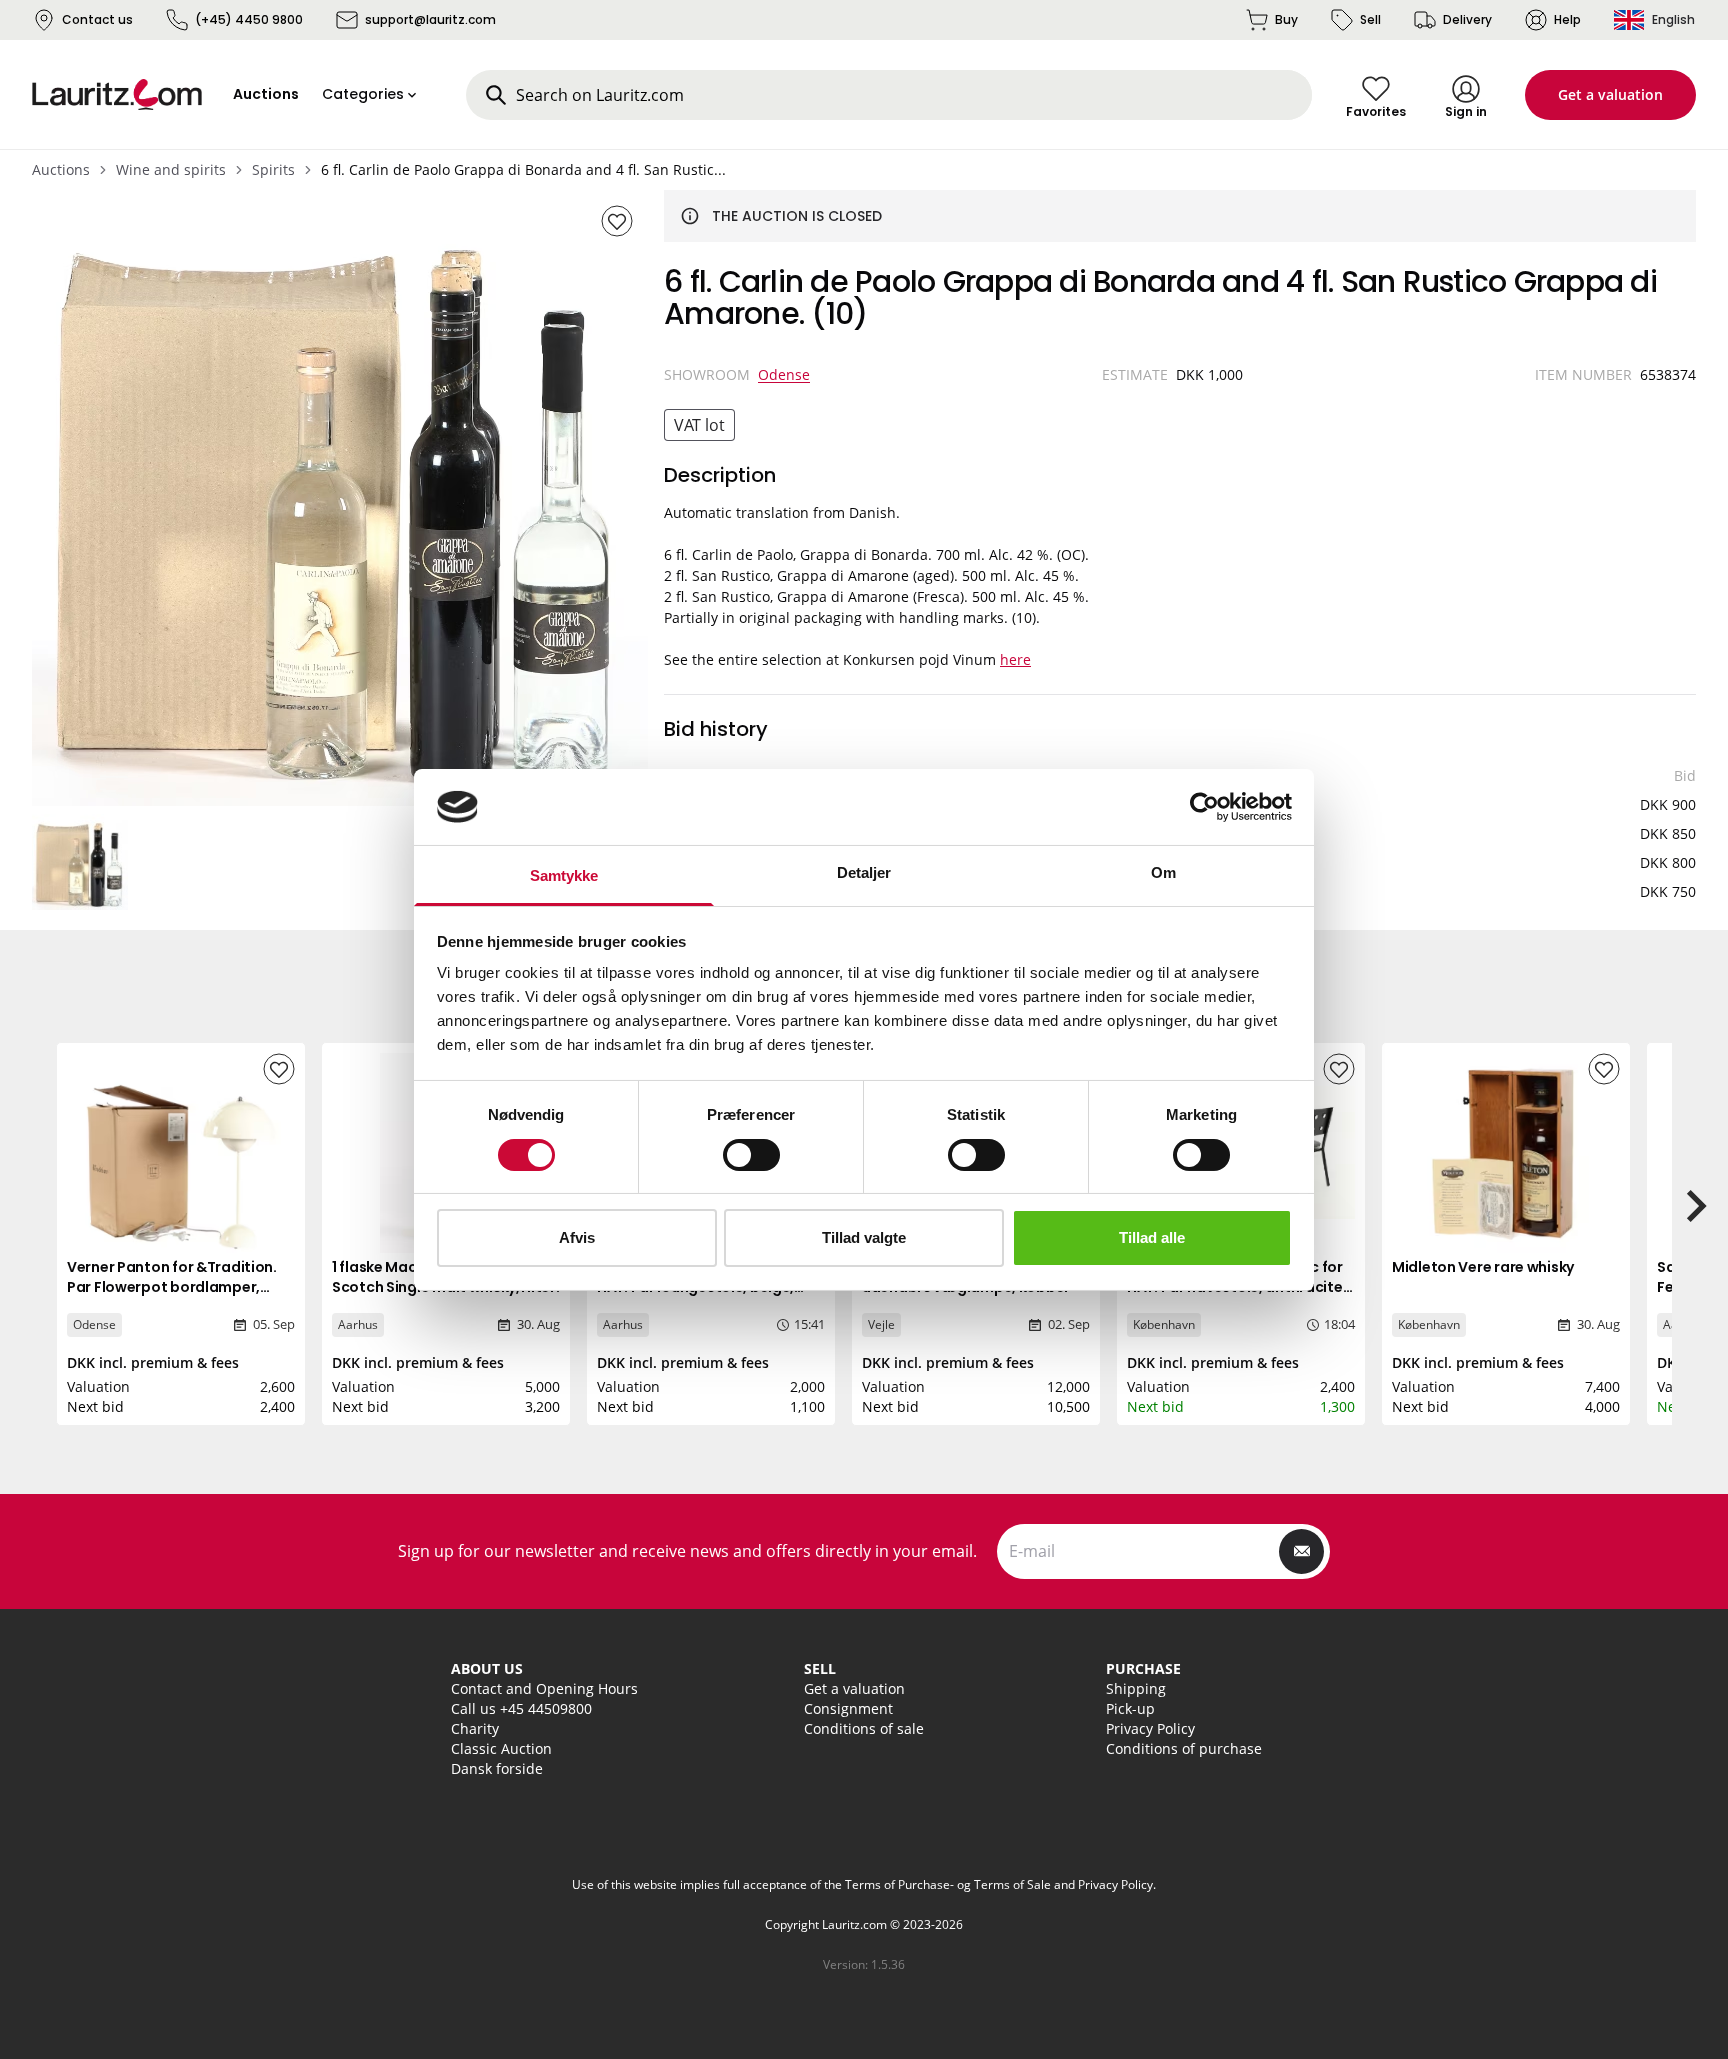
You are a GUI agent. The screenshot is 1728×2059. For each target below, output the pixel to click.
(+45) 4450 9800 (249, 19)
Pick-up (1130, 1708)
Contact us (97, 19)
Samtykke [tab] (564, 875)
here (1015, 659)
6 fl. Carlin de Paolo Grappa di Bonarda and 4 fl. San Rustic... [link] (523, 169)
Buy (1286, 19)
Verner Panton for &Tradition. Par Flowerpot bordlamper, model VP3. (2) (172, 1287)
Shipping (1136, 1688)
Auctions (61, 169)
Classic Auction (501, 1748)
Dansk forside (497, 1768)
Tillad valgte (864, 1237)
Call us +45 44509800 (521, 1708)
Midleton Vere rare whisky (1483, 1267)
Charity (475, 1728)
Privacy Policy (1150, 1728)
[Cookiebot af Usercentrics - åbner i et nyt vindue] (1204, 807)
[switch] (751, 1155)
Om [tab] (1163, 872)
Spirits (273, 169)
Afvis (577, 1237)
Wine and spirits (171, 169)
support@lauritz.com (430, 19)
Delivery (1467, 19)
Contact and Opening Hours (544, 1688)
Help (1567, 19)
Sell (1370, 19)
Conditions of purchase (1184, 1748)
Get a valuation (1610, 94)
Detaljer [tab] (864, 872)
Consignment (848, 1708)
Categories (363, 94)
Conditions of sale (864, 1728)
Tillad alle (1152, 1237)
